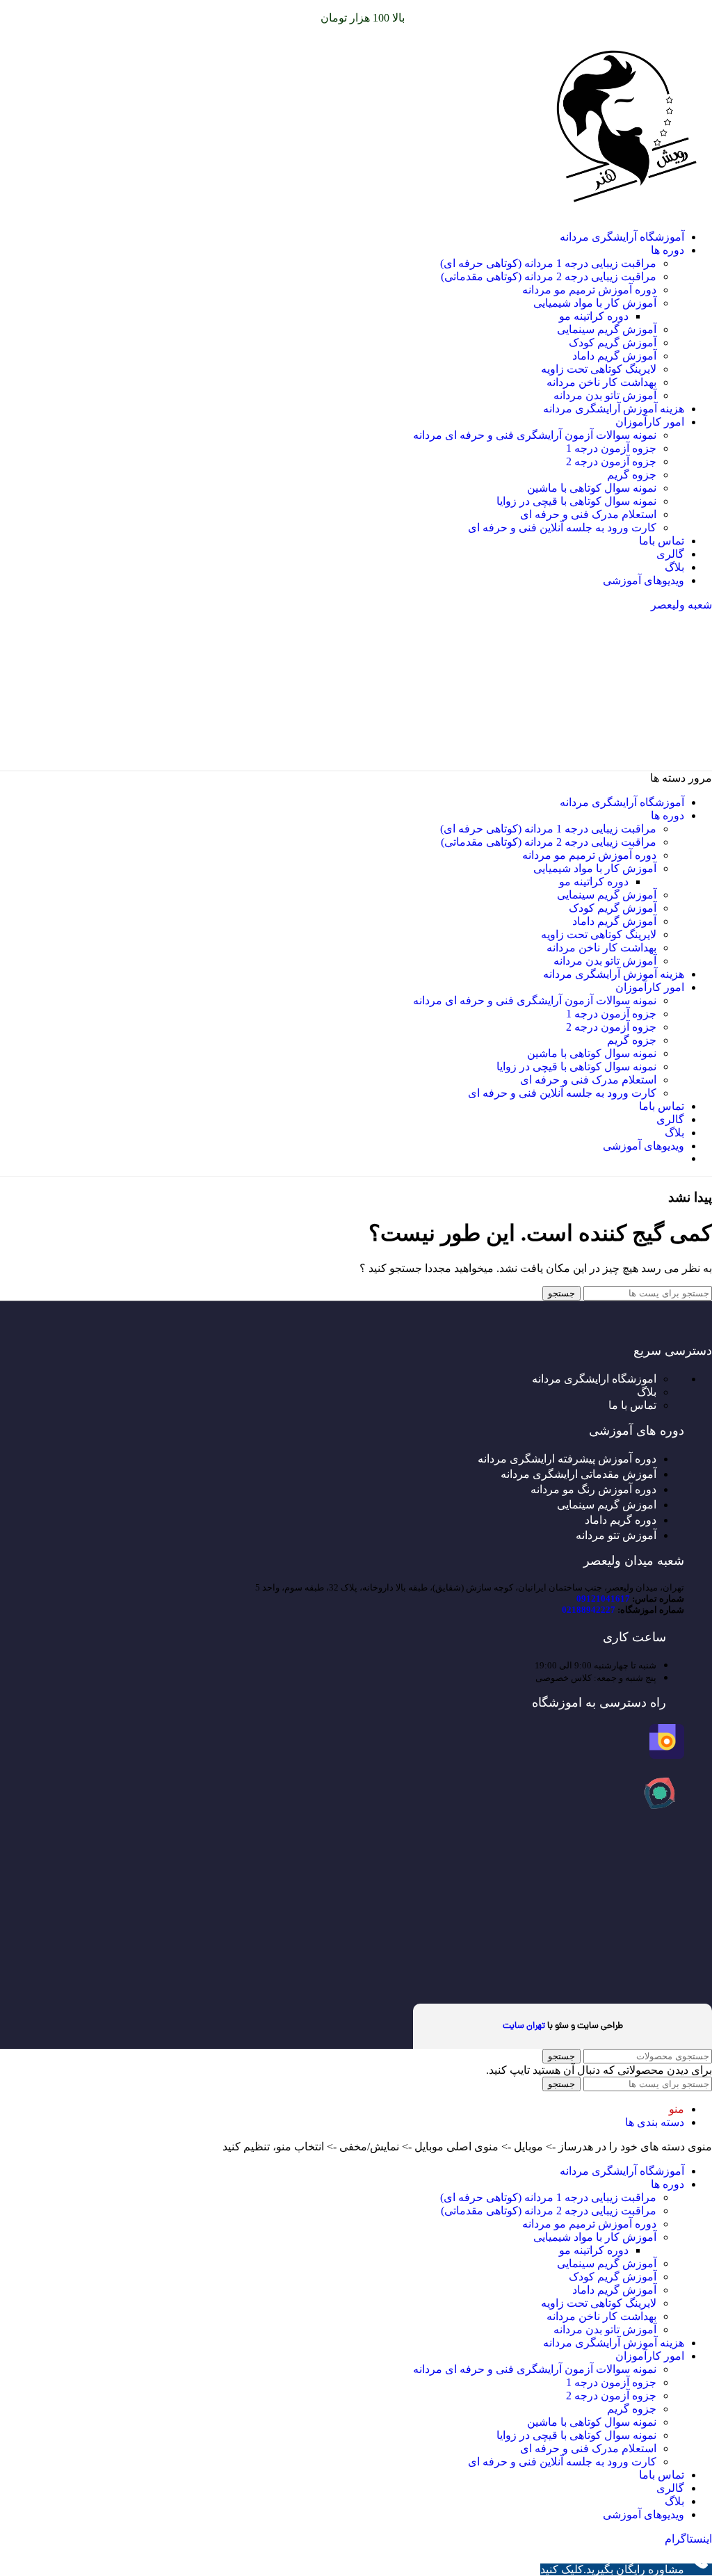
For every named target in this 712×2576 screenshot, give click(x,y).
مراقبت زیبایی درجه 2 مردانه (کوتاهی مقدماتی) (549, 276)
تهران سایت (524, 2026)
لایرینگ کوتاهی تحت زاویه (599, 369)
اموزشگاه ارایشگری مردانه (594, 1379)
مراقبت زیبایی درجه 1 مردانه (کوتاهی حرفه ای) (548, 263)
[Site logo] (625, 212)
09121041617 (603, 1599)
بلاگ (647, 1392)
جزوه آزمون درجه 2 (611, 461)
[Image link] (667, 1755)
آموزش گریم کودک (613, 343)
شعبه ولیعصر (681, 605)
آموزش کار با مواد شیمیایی (595, 303)
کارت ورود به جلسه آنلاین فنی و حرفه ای (562, 528)
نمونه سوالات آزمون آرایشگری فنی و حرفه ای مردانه (535, 435)
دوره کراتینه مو (594, 316)
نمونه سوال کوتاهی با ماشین (592, 488)
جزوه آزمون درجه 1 (611, 448)
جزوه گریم (632, 475)
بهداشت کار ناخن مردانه (601, 382)
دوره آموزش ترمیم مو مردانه (589, 290)
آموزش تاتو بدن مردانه (605, 395)
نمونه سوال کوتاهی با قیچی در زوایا (576, 501)
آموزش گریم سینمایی (607, 329)
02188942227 (589, 1610)
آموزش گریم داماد (614, 356)
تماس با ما (632, 1405)
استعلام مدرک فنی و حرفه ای (588, 514)
